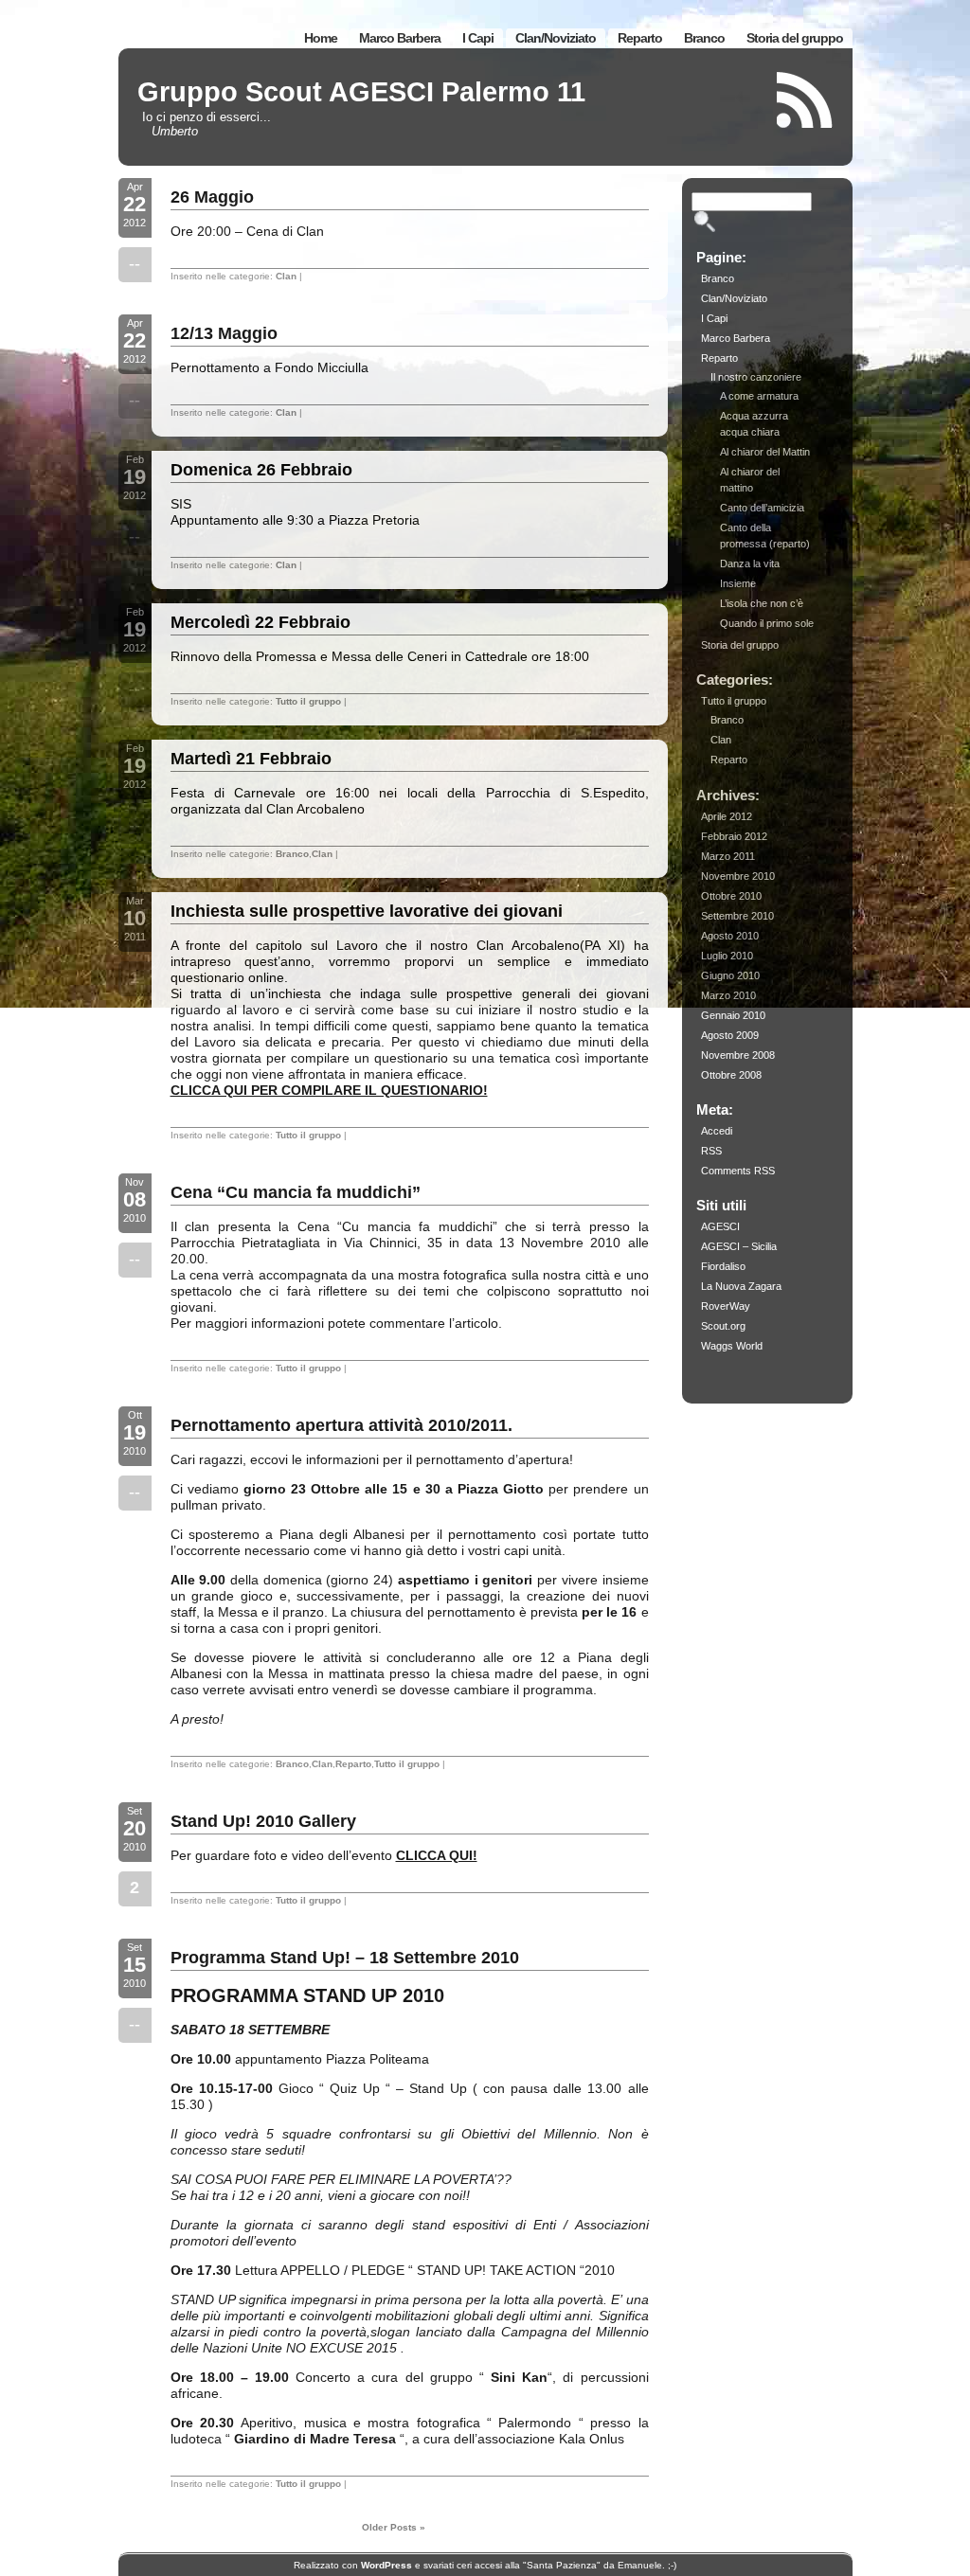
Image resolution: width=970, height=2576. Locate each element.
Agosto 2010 (730, 936)
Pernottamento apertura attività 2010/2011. (341, 1425)
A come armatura (759, 396)
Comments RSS (738, 1171)
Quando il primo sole (767, 623)
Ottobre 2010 (731, 896)
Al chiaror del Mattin (765, 452)
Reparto (640, 38)
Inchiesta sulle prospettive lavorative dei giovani (367, 911)
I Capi (478, 38)
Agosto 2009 (730, 1035)
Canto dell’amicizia (762, 508)
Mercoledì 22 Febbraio (260, 622)
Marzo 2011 (728, 856)
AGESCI (720, 1226)
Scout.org (723, 1326)
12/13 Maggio (224, 333)
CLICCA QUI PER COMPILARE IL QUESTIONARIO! (329, 1090)
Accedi (717, 1131)
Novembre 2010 (738, 876)
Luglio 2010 (727, 956)
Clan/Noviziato (556, 38)
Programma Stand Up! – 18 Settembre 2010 (345, 1958)
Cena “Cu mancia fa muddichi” (296, 1192)
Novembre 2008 (738, 1055)
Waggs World (732, 1346)
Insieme (738, 583)
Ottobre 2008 (731, 1075)
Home (321, 38)
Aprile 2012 (727, 816)
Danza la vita (750, 563)
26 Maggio (212, 197)
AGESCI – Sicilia (739, 1246)
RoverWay (726, 1306)
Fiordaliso (723, 1266)
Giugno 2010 (730, 975)
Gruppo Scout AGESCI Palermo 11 (361, 92)
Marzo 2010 (728, 995)
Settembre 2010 (737, 916)
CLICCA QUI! (437, 1855)
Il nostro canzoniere (756, 377)
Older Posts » (394, 2527)
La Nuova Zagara (741, 1286)
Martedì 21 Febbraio (251, 759)
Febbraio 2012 (734, 836)
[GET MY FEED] (805, 100)
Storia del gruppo (795, 38)
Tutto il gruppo (308, 701)
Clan (286, 276)
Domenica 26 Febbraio (261, 470)
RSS (711, 1151)
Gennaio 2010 (733, 1015)
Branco (704, 38)
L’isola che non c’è (762, 603)
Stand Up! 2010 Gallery (263, 1821)
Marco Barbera (400, 38)
